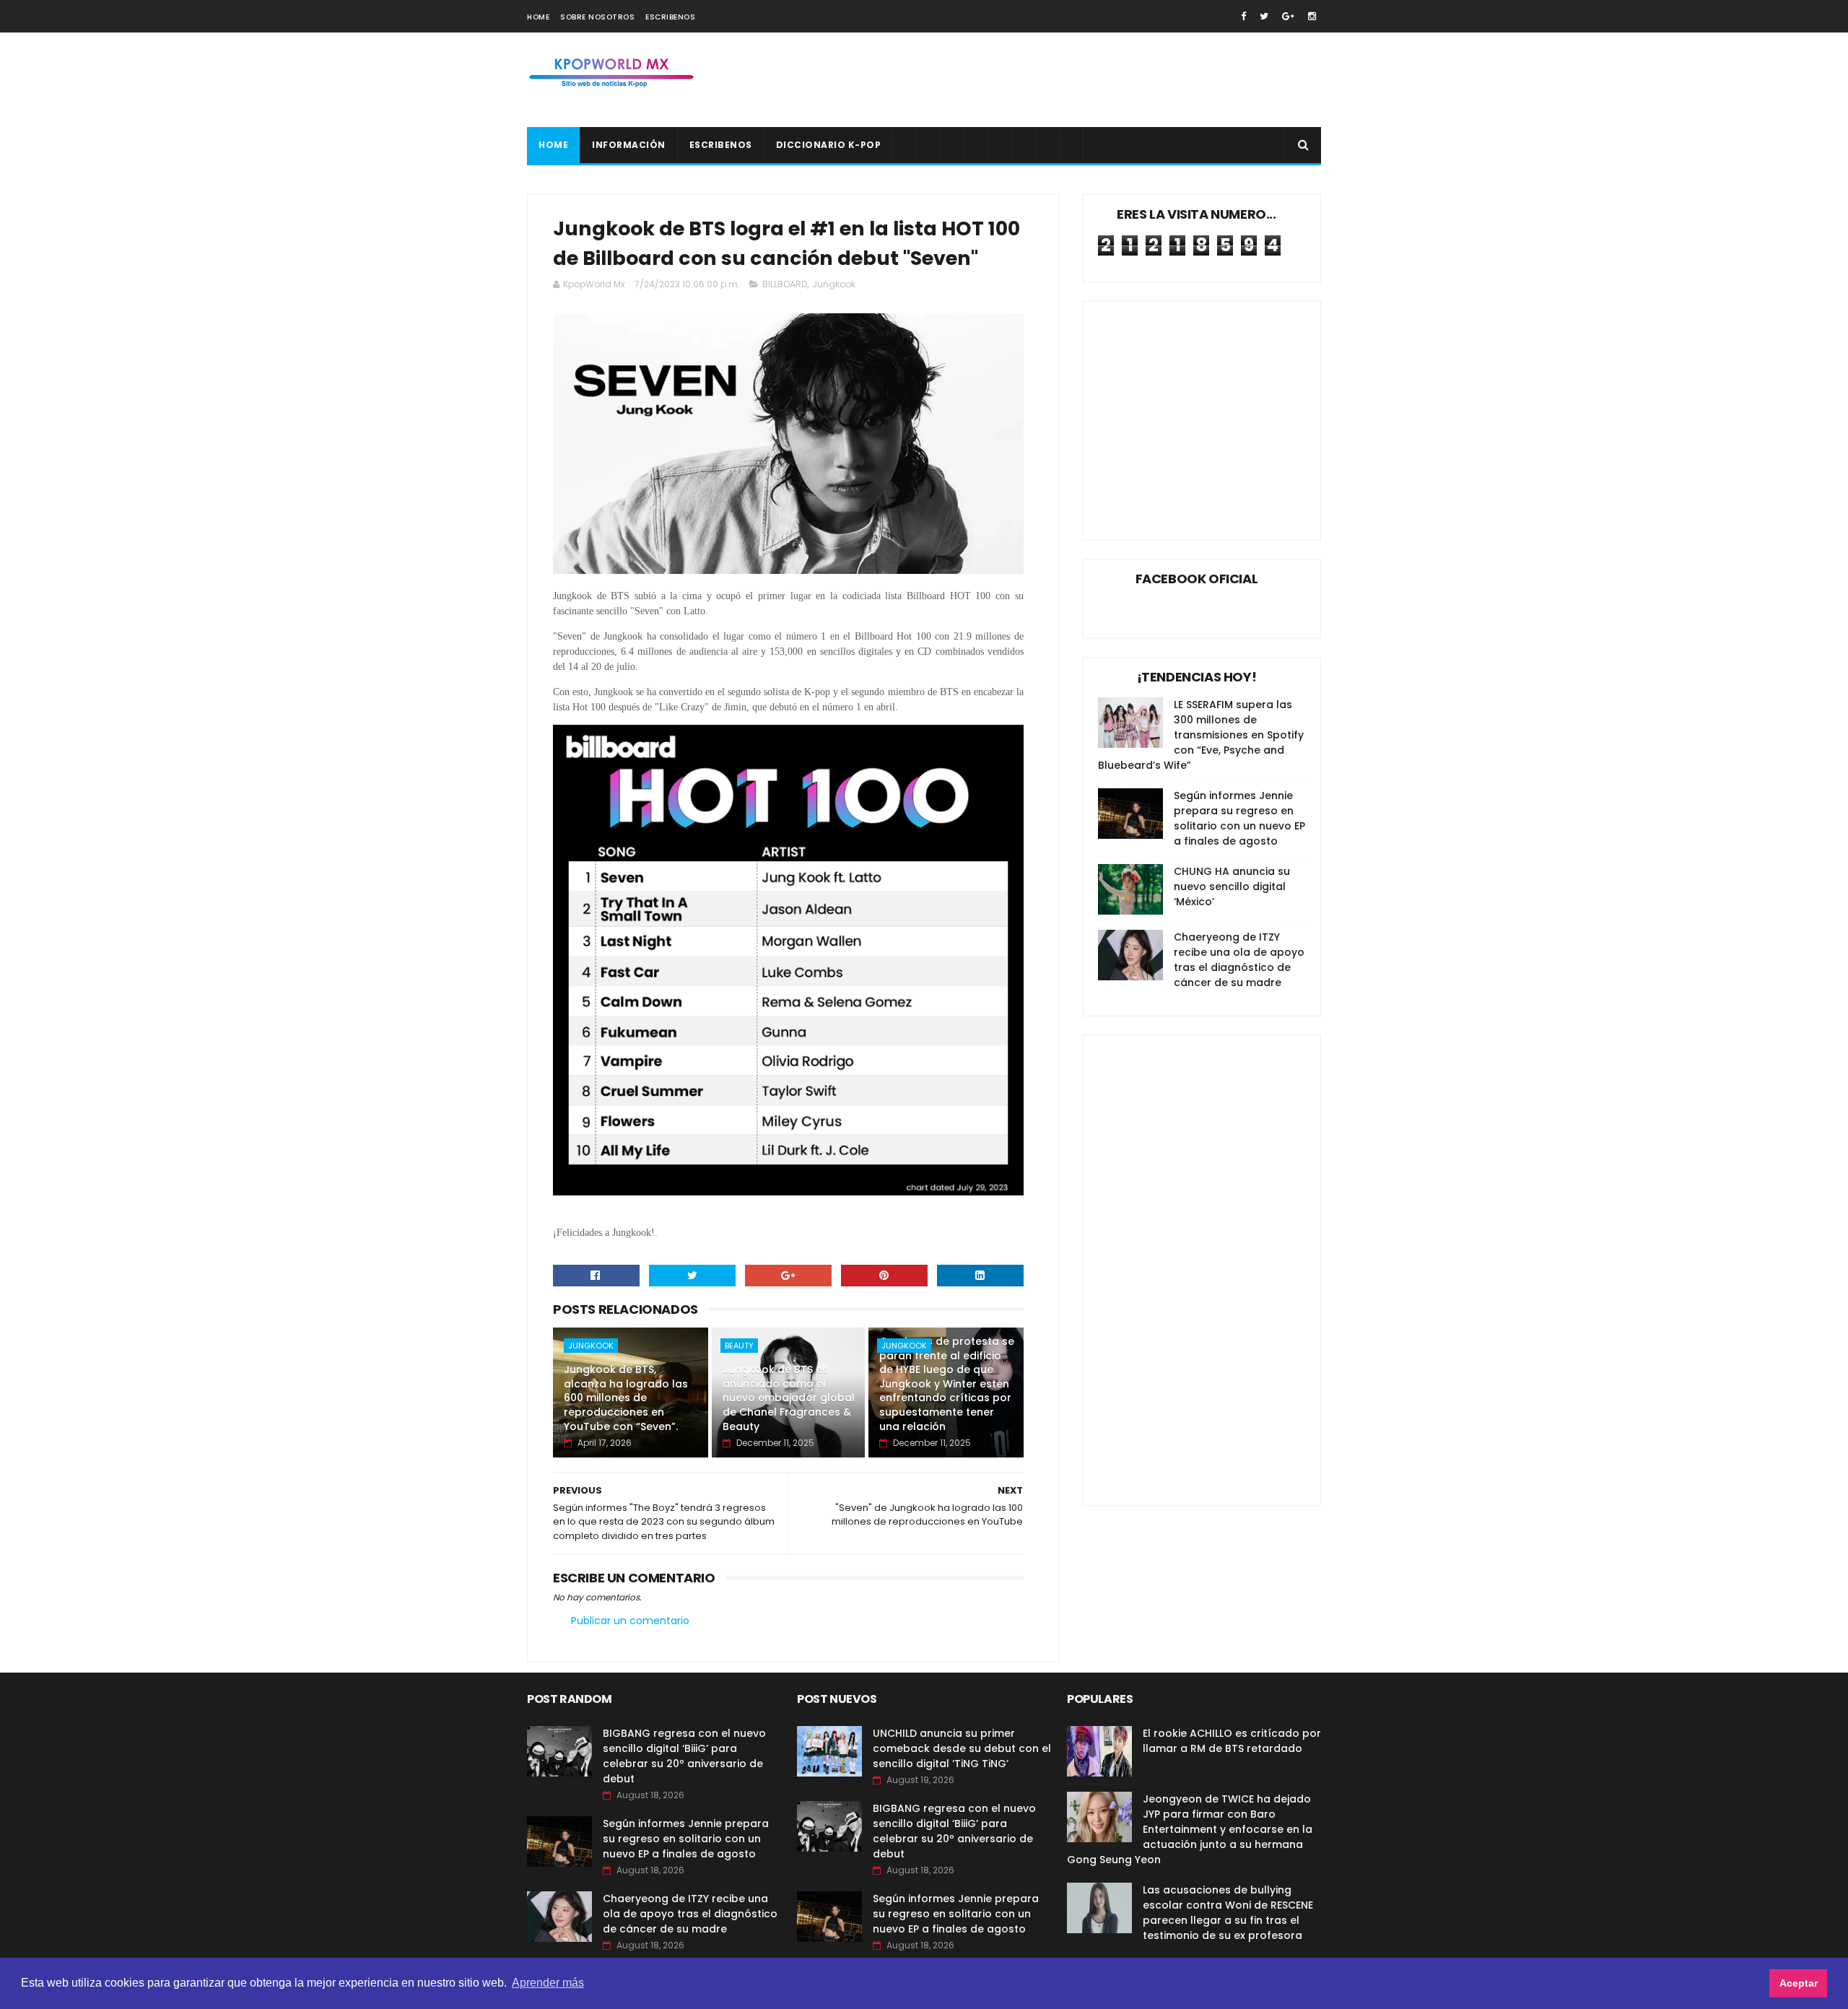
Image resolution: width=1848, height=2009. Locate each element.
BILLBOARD (785, 284)
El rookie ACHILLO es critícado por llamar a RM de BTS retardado (1232, 1741)
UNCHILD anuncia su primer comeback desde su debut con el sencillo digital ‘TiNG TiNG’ (962, 1748)
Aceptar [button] (1799, 1983)
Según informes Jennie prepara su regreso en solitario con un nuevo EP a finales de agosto (1239, 818)
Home (538, 17)
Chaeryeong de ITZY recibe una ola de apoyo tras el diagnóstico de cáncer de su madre (1239, 960)
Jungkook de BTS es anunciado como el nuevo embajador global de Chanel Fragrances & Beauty (789, 1398)
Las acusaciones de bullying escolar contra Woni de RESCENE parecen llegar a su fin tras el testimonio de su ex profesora (1228, 1913)
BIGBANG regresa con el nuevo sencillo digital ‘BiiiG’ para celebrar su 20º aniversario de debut (684, 1756)
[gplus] (1288, 16)
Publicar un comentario (630, 1621)
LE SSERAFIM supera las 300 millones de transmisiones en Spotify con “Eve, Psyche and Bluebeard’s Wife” (1201, 735)
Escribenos (670, 17)
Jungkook (834, 284)
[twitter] (1264, 16)
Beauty (739, 1346)
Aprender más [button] (548, 1983)
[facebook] (1243, 16)
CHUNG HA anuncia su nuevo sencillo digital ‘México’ (1232, 886)
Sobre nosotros (597, 17)
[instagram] (1312, 16)
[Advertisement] (1058, 80)
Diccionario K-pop (829, 145)
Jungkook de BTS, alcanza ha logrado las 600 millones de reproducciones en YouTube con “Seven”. (626, 1398)
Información (629, 145)
